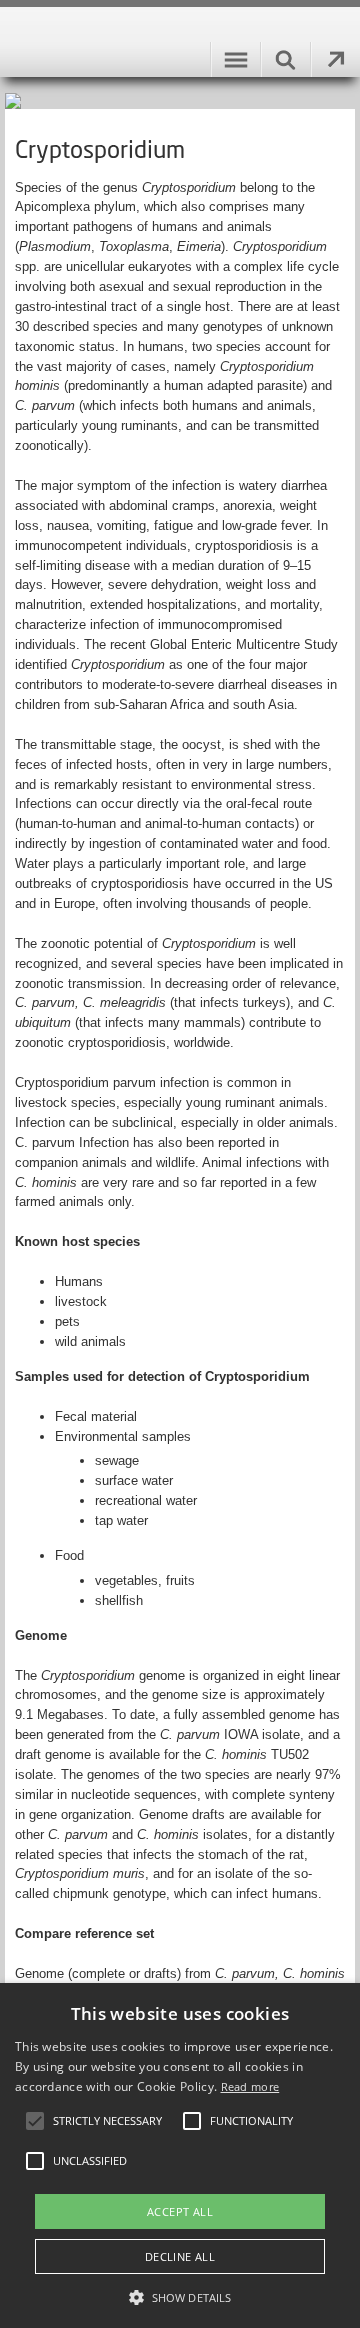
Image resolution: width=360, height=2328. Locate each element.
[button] (180, 2296)
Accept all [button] (180, 2211)
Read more (250, 2086)
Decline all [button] (180, 2256)
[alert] (180, 2155)
